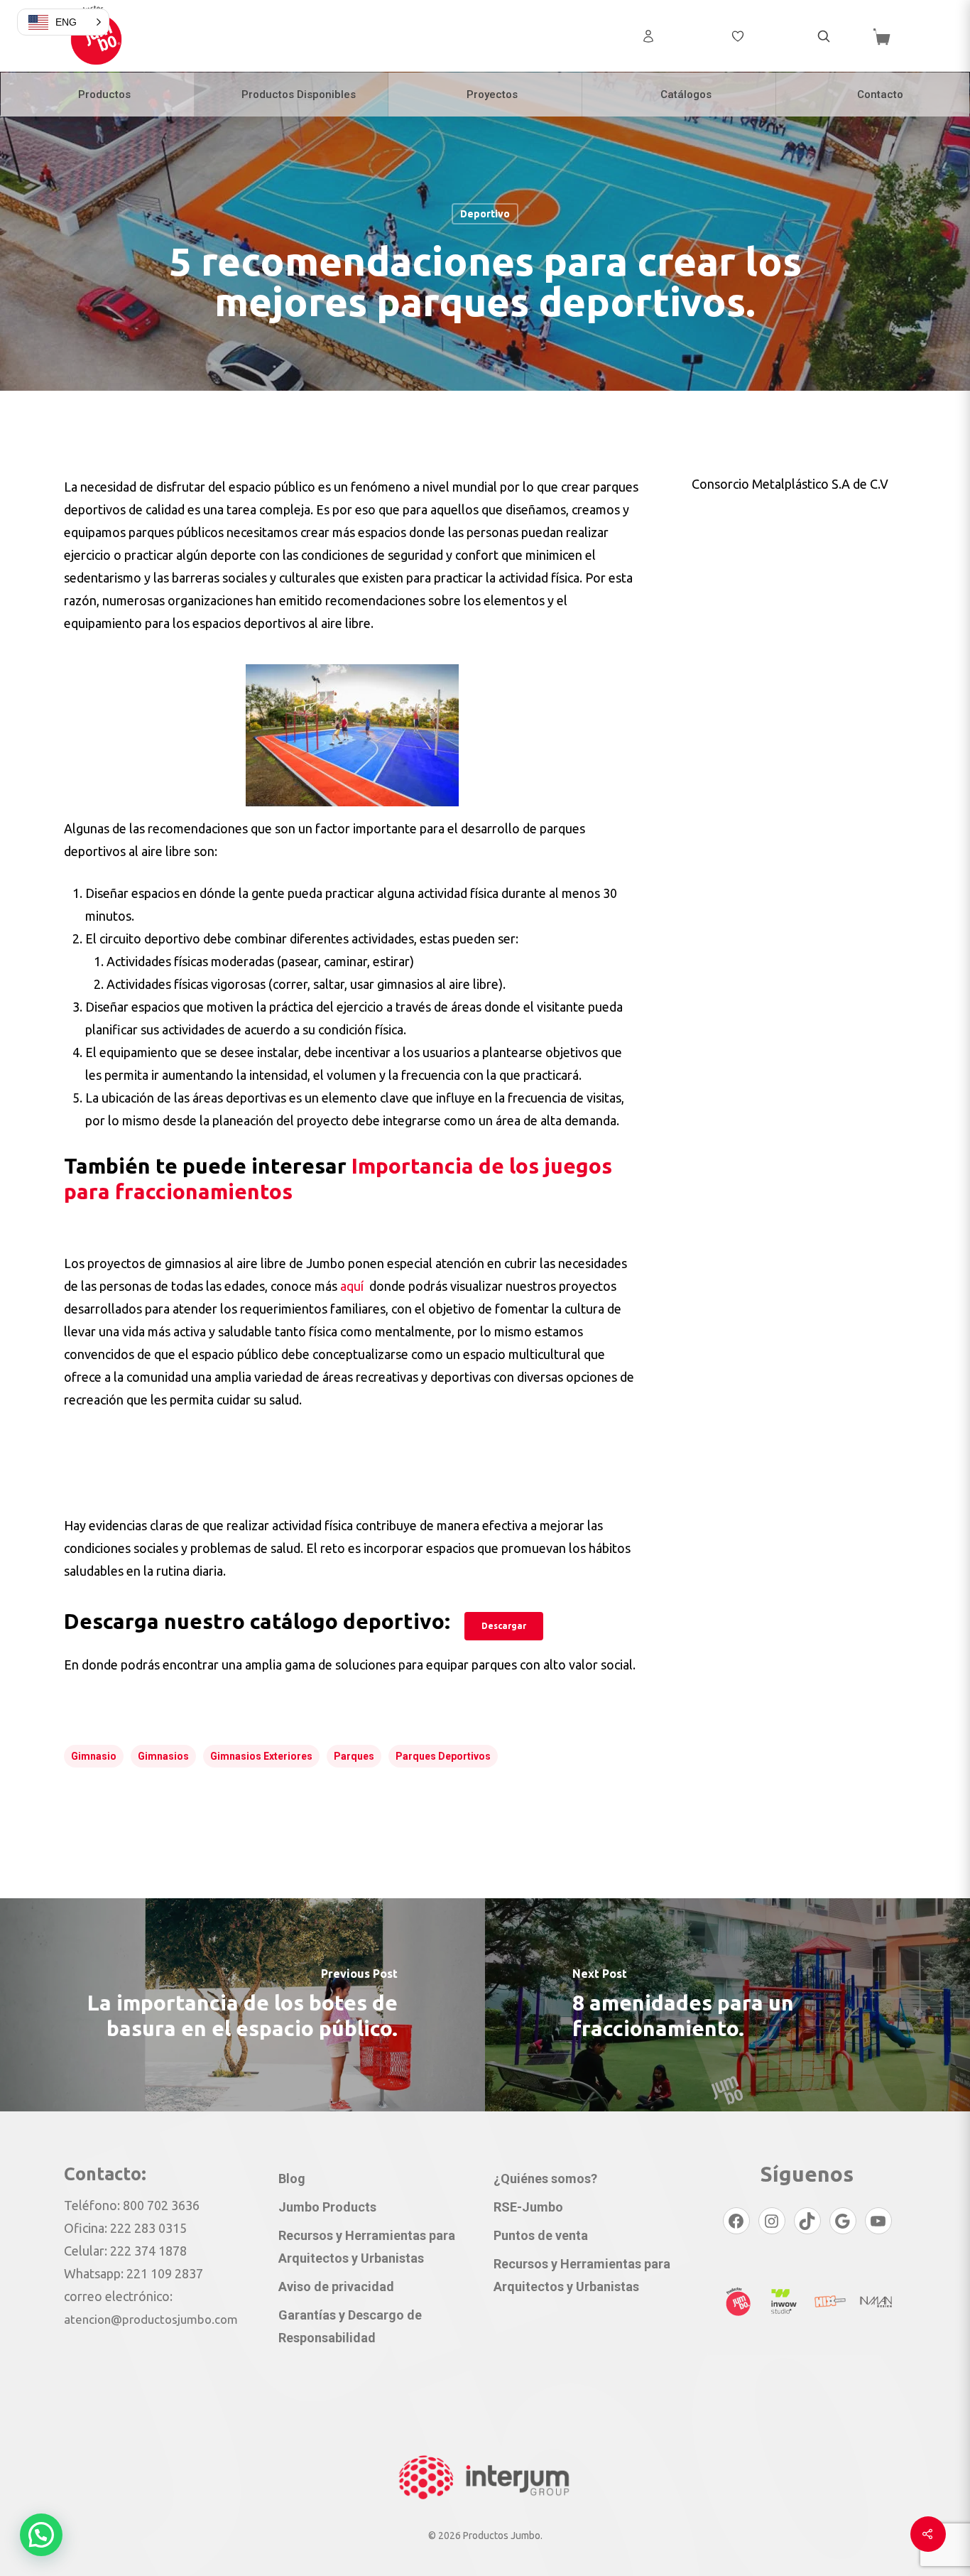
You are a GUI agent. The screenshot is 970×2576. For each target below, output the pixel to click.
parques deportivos (443, 1756)
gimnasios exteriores (261, 1756)
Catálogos (686, 94)
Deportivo (485, 213)
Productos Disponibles (299, 94)
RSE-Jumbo (528, 2207)
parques (354, 1756)
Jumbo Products (327, 2207)
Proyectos (492, 94)
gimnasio (94, 1756)
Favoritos (774, 36)
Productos (104, 94)
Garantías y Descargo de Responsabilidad (350, 2326)
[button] (41, 2535)
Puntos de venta (541, 2235)
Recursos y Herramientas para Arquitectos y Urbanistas (367, 2247)
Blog (292, 2179)
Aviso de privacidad (336, 2287)
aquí (353, 1286)
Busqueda (824, 36)
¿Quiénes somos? (545, 2179)
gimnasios (163, 1756)
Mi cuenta (686, 36)
